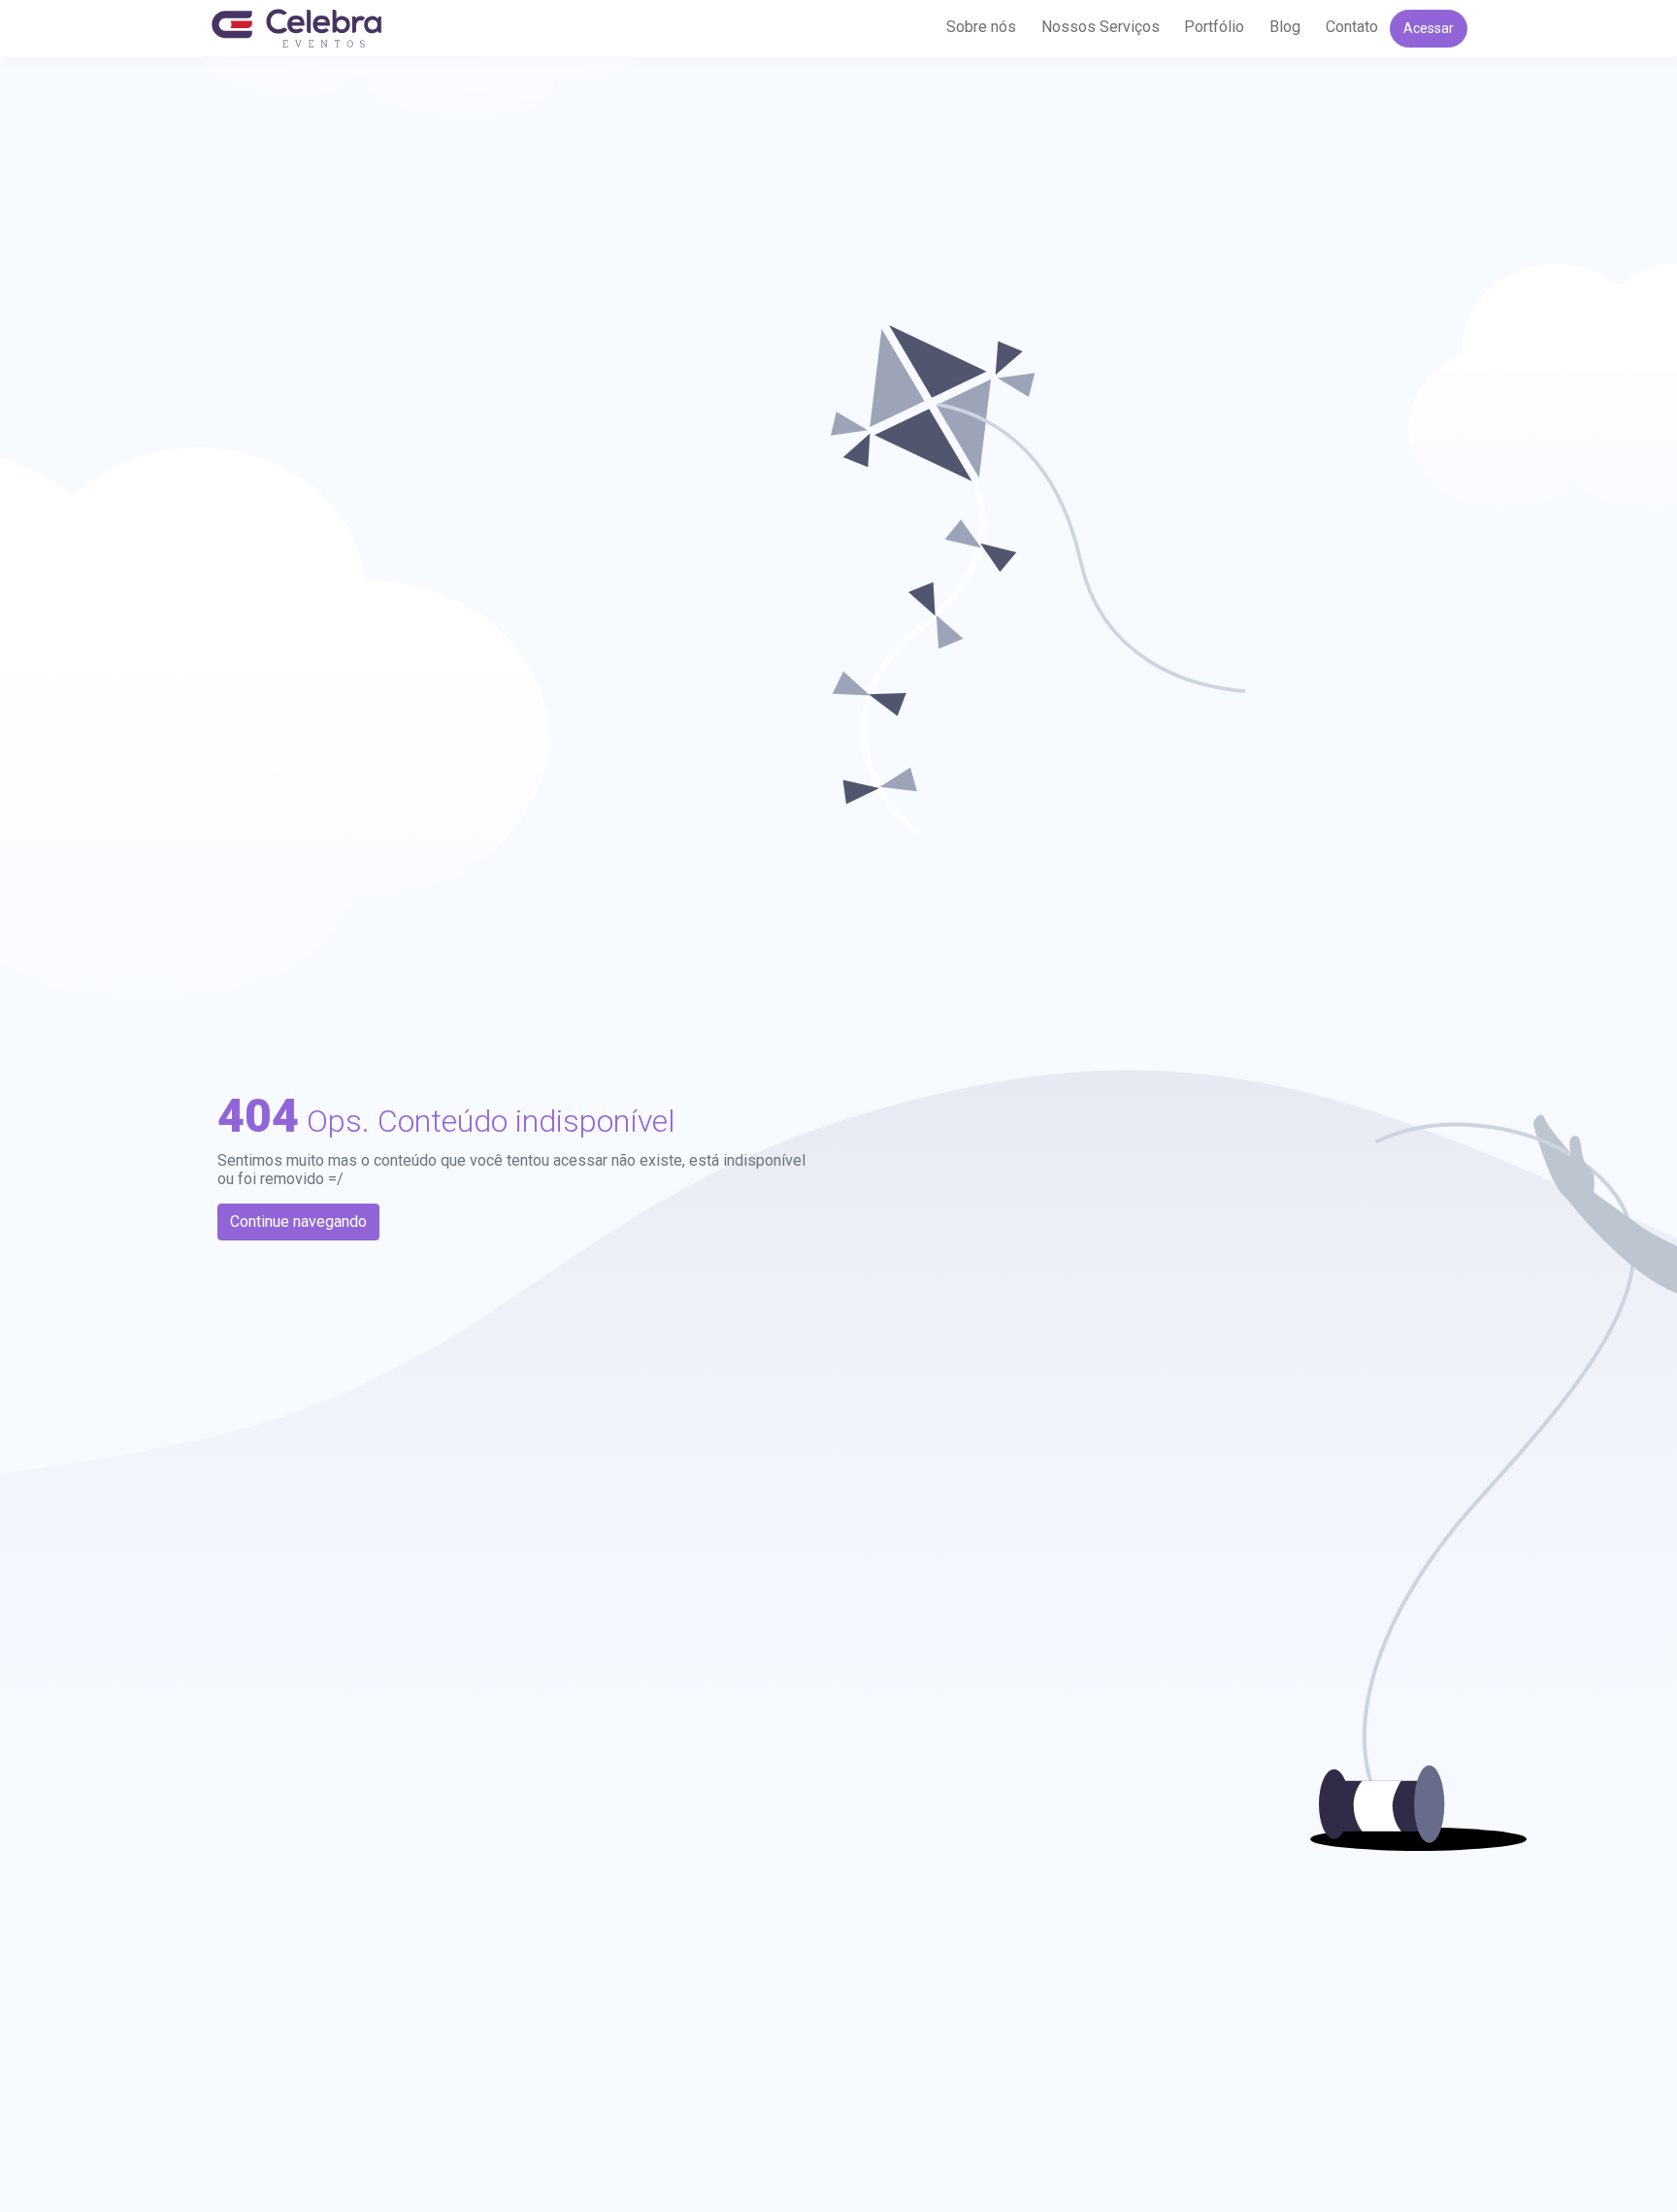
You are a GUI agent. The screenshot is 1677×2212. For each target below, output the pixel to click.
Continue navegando (298, 1222)
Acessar (1429, 28)
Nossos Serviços (1101, 27)
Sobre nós (981, 27)
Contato (1352, 27)
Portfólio (1214, 27)
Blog (1285, 27)
